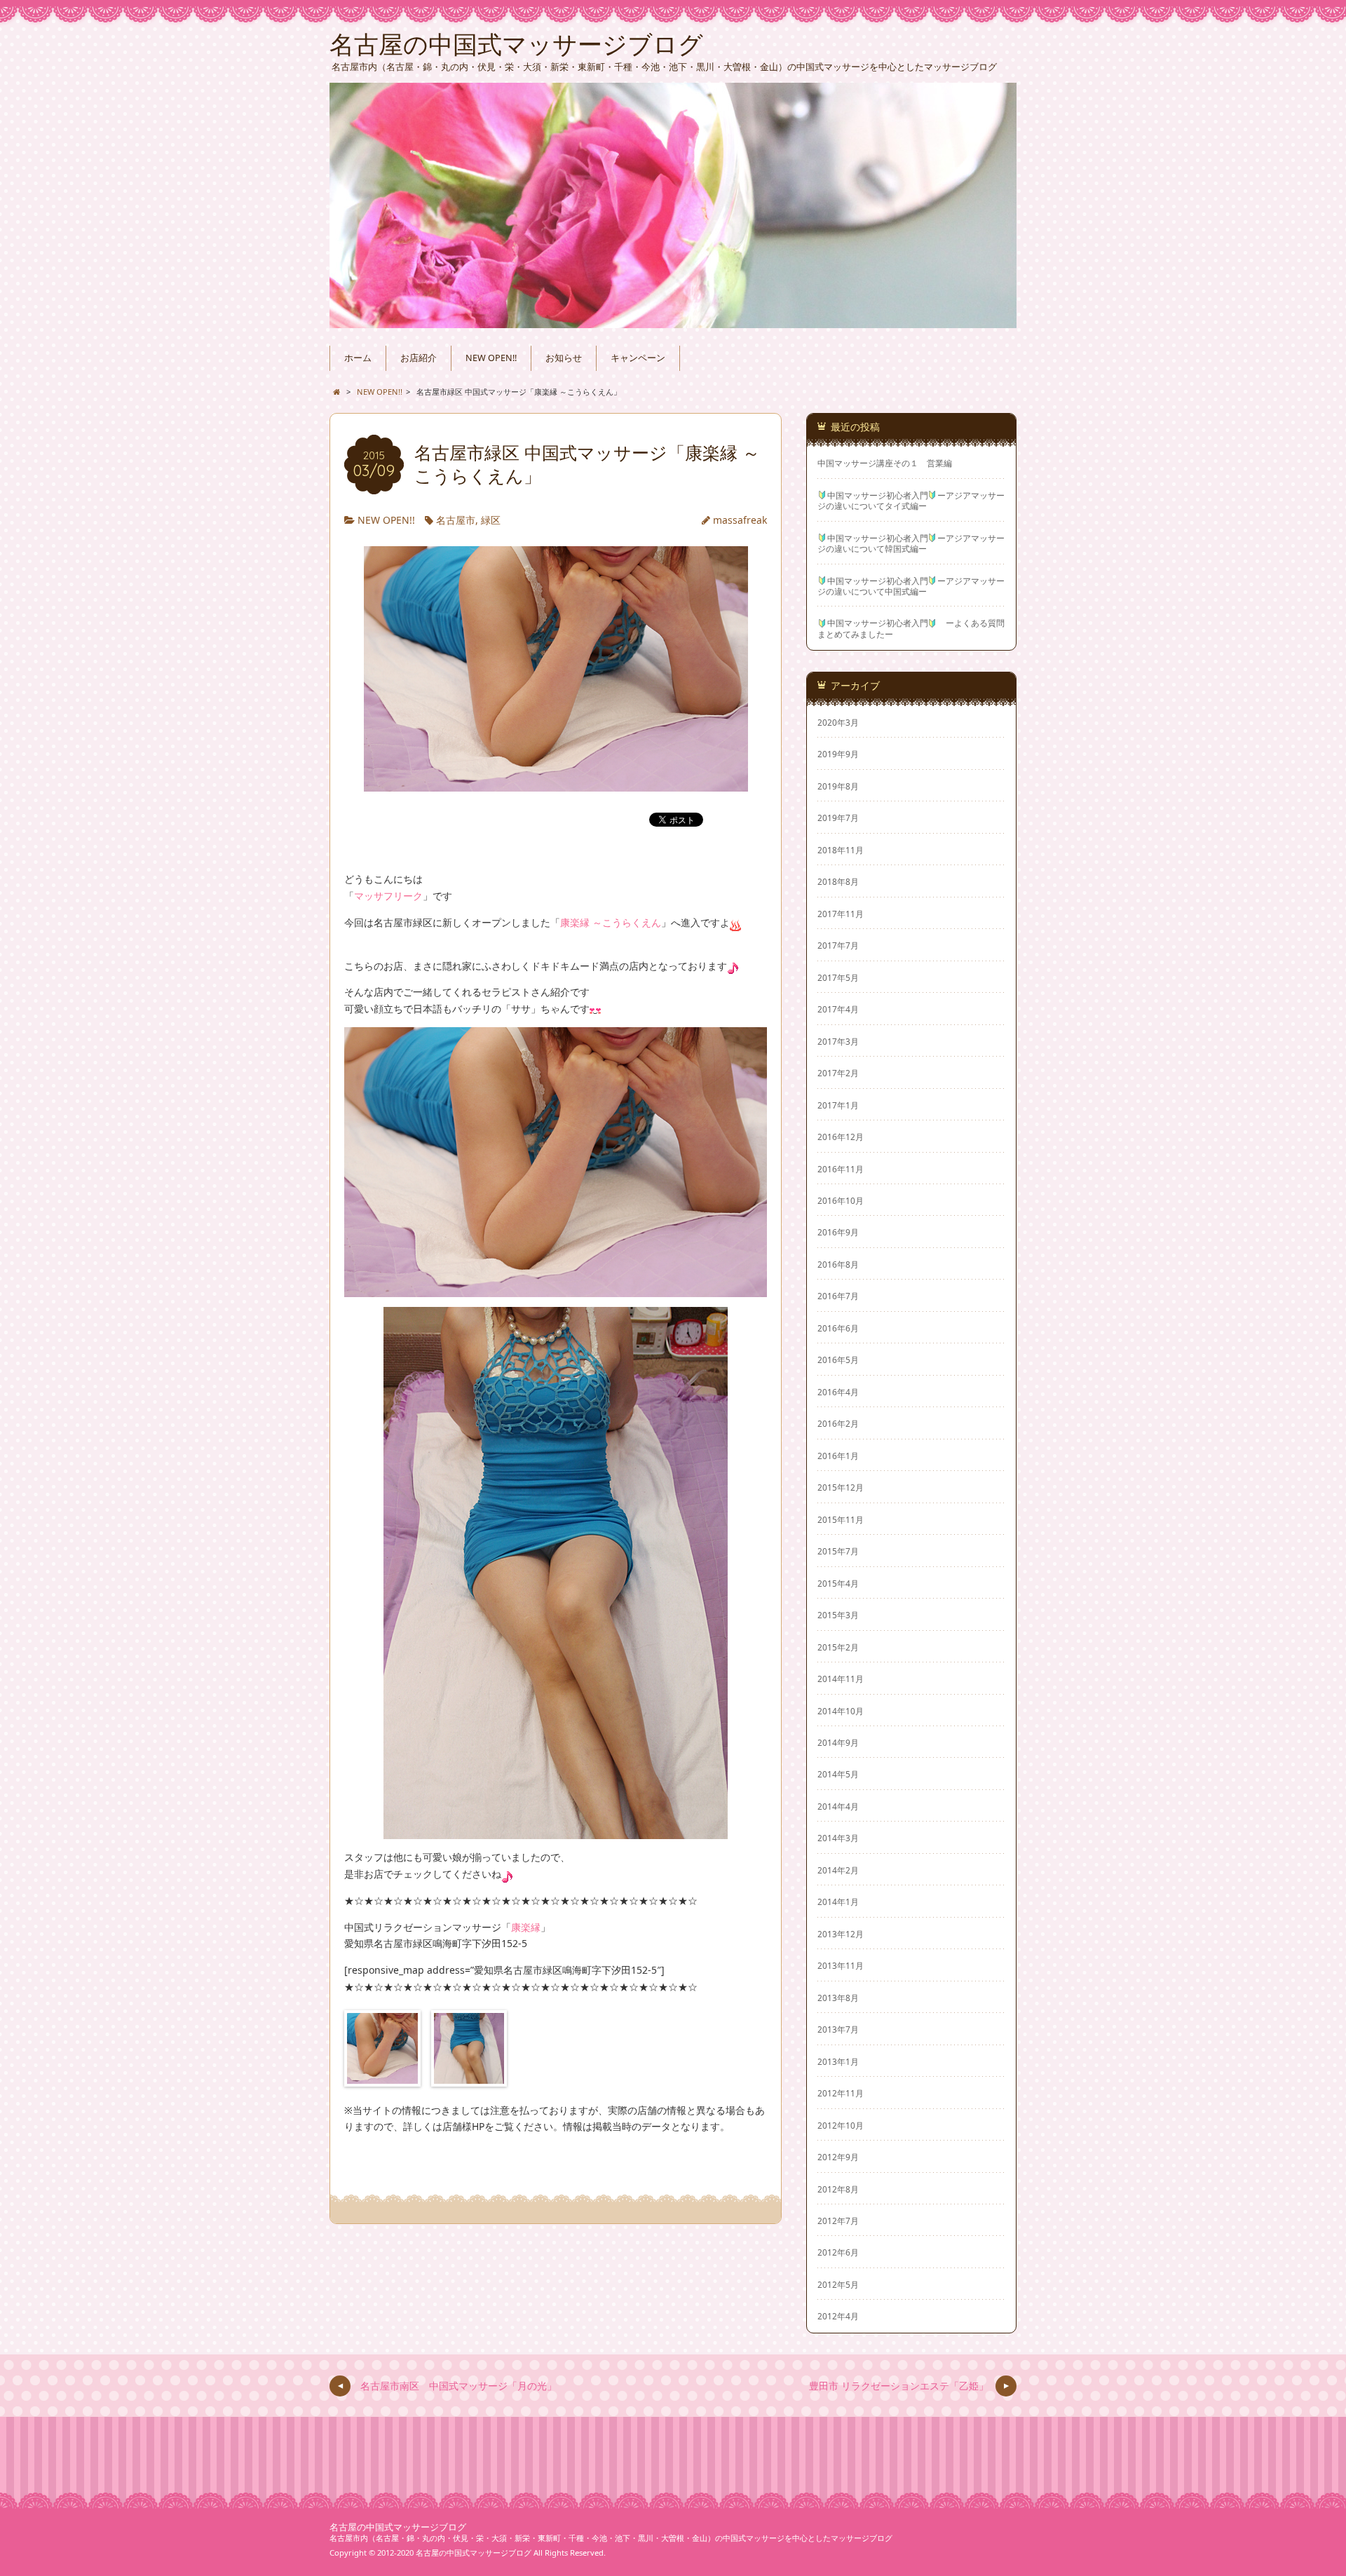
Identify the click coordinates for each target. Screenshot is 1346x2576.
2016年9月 (838, 1232)
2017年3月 (838, 1041)
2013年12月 (841, 1934)
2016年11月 (841, 1169)
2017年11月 (841, 914)
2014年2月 (838, 1870)
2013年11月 (841, 1965)
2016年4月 (838, 1392)
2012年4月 (838, 2316)
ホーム (358, 358)
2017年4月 (838, 1009)
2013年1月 (838, 2061)
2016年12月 (841, 1137)
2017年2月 (838, 1073)
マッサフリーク (388, 896)
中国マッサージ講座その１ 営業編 (885, 463)
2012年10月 (841, 2125)
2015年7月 (838, 1551)
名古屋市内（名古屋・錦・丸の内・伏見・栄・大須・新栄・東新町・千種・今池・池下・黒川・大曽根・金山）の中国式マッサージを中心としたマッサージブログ (611, 2538)
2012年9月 (838, 2157)
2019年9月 (838, 754)
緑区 (491, 520)
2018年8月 (838, 881)
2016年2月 (838, 1423)
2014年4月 (838, 1806)
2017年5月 (838, 977)
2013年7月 (838, 2029)
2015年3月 (838, 1615)
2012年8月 (838, 2189)
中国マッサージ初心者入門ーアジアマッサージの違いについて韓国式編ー (911, 543)
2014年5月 (838, 1774)
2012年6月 (838, 2252)
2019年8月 (838, 786)
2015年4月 (838, 1583)
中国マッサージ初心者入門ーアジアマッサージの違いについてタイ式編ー (911, 501)
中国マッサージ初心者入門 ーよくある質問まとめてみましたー (911, 628)
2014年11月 (841, 1679)
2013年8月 (838, 1998)
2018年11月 (841, 850)
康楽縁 (526, 1927)
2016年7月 (838, 1296)
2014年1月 (838, 1902)
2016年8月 (838, 1264)
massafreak (740, 520)
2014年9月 (838, 1742)
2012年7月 (838, 2221)
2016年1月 (838, 1456)
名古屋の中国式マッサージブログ (398, 2527)
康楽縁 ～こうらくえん (611, 922)
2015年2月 (838, 1647)
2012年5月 (838, 2284)
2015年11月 (841, 1519)
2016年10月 (841, 1200)
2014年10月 (841, 1711)
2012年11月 (841, 2093)
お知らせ (564, 358)
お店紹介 (419, 358)
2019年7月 (838, 818)
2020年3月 (838, 722)
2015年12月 (841, 1487)
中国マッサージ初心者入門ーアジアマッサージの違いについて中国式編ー (911, 586)
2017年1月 (838, 1105)
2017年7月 (838, 945)
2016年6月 (838, 1328)
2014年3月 (838, 1838)
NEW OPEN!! (491, 358)
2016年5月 (838, 1360)
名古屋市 (456, 520)
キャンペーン (638, 358)
